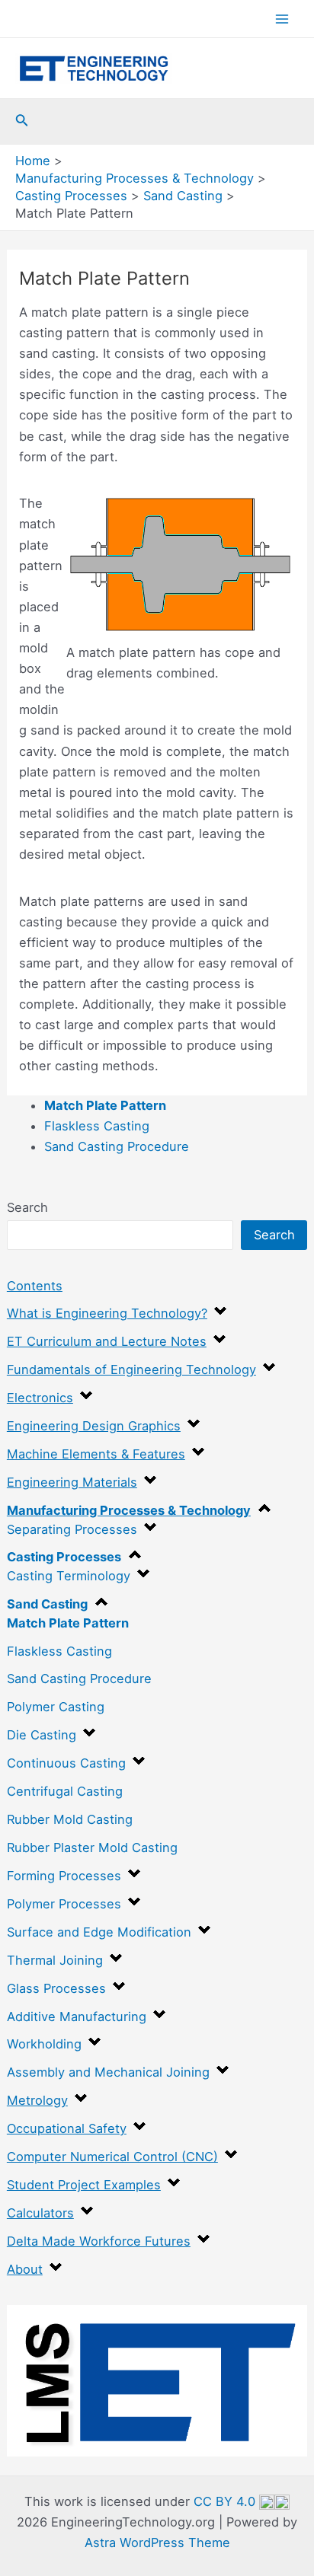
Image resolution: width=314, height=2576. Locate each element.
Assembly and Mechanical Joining (108, 2072)
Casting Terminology (69, 1576)
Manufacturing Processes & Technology (129, 1510)
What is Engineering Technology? (107, 1313)
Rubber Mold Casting (70, 1819)
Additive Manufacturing (77, 2016)
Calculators (40, 2213)
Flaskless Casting (59, 1651)
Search (27, 1207)
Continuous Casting (66, 1763)
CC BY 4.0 (226, 2501)
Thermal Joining (55, 1960)
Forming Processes (64, 1876)
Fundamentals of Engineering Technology (131, 1369)
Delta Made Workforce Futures (99, 2241)
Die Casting (42, 1735)
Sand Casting (47, 1604)
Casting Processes (64, 1557)
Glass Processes (56, 1988)
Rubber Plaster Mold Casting (92, 1848)
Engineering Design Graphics (94, 1426)
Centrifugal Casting (65, 1791)
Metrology (37, 2100)
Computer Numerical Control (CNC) (112, 2157)
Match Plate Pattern (68, 1623)
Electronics (40, 1398)
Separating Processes (72, 1529)
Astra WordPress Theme (157, 2543)
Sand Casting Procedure (79, 1679)
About (25, 2269)
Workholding (44, 2044)
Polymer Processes (64, 1904)
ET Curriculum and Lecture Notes (107, 1341)
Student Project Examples (84, 2185)
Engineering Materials (72, 1482)
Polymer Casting (56, 1707)
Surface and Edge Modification (99, 1932)
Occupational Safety (67, 2128)
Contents (35, 1286)
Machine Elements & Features (96, 1454)
